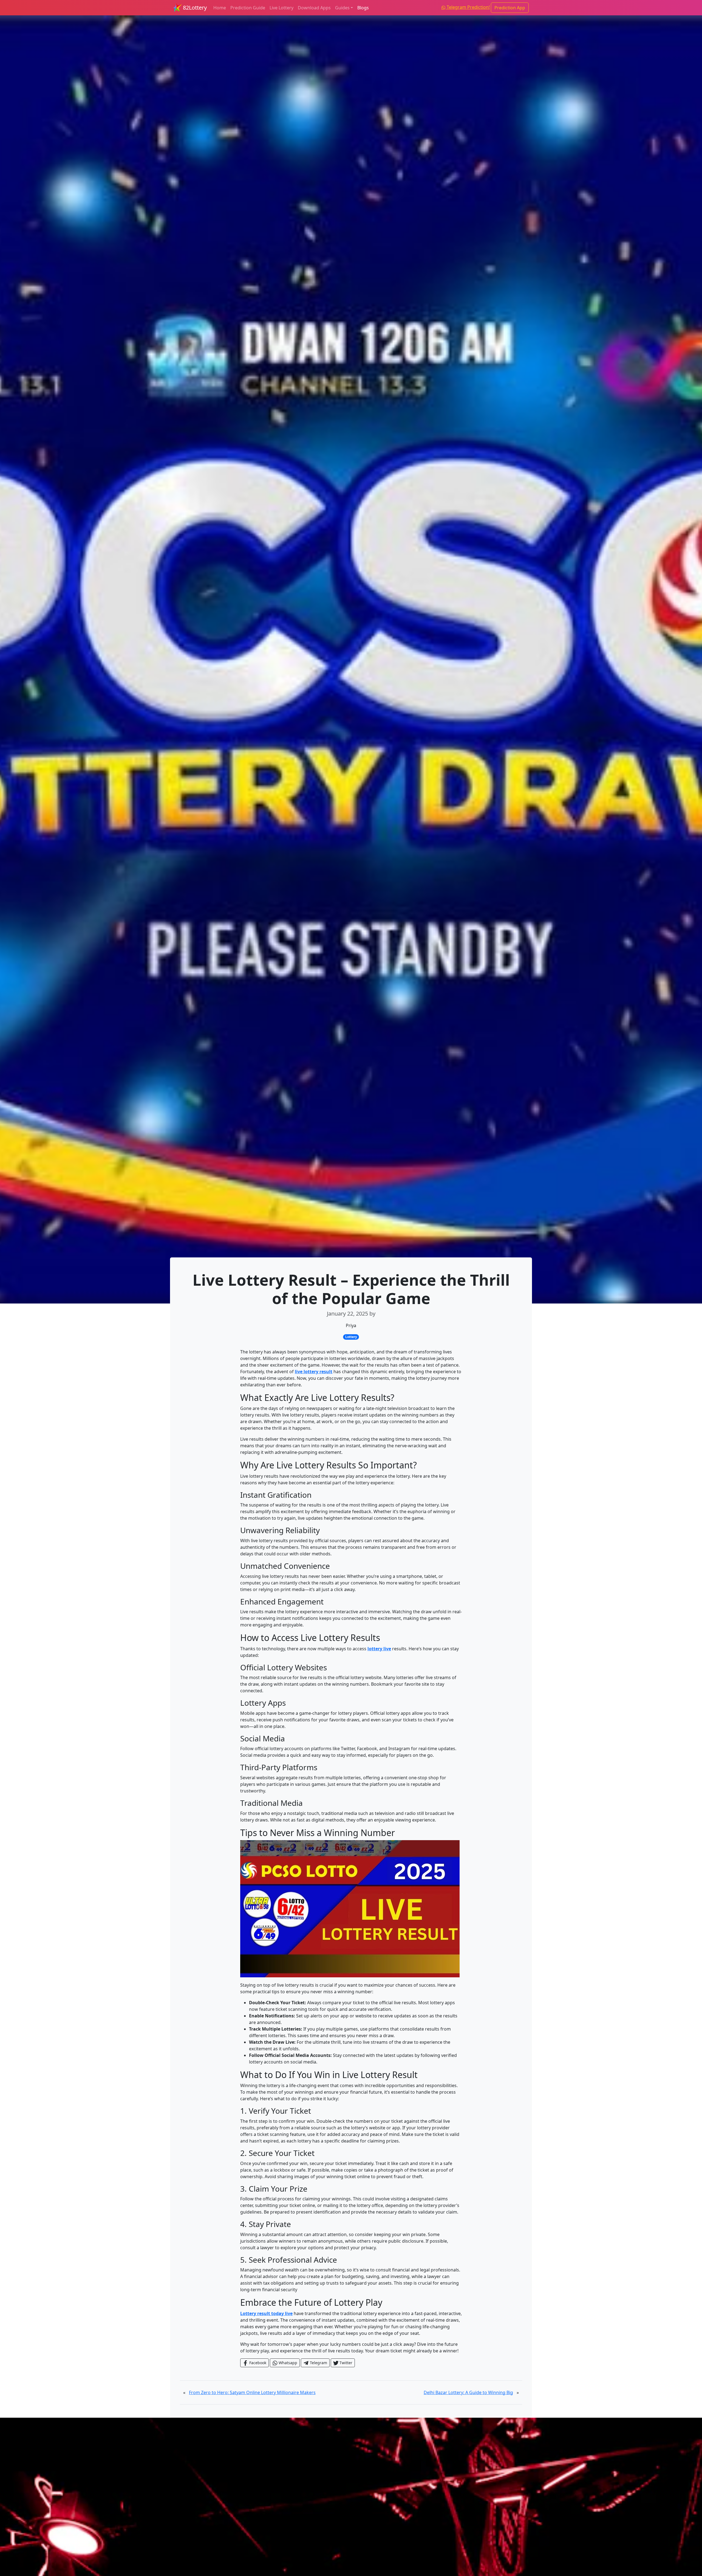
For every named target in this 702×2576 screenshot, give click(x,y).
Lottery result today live (266, 2313)
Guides (342, 8)
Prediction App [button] (510, 8)
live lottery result (314, 1372)
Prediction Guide (248, 8)
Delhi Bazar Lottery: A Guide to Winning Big (468, 2392)
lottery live (379, 1649)
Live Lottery (281, 8)
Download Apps (314, 8)
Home (220, 8)
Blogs (363, 8)
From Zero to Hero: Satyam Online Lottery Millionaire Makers (252, 2392)
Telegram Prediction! (468, 7)
